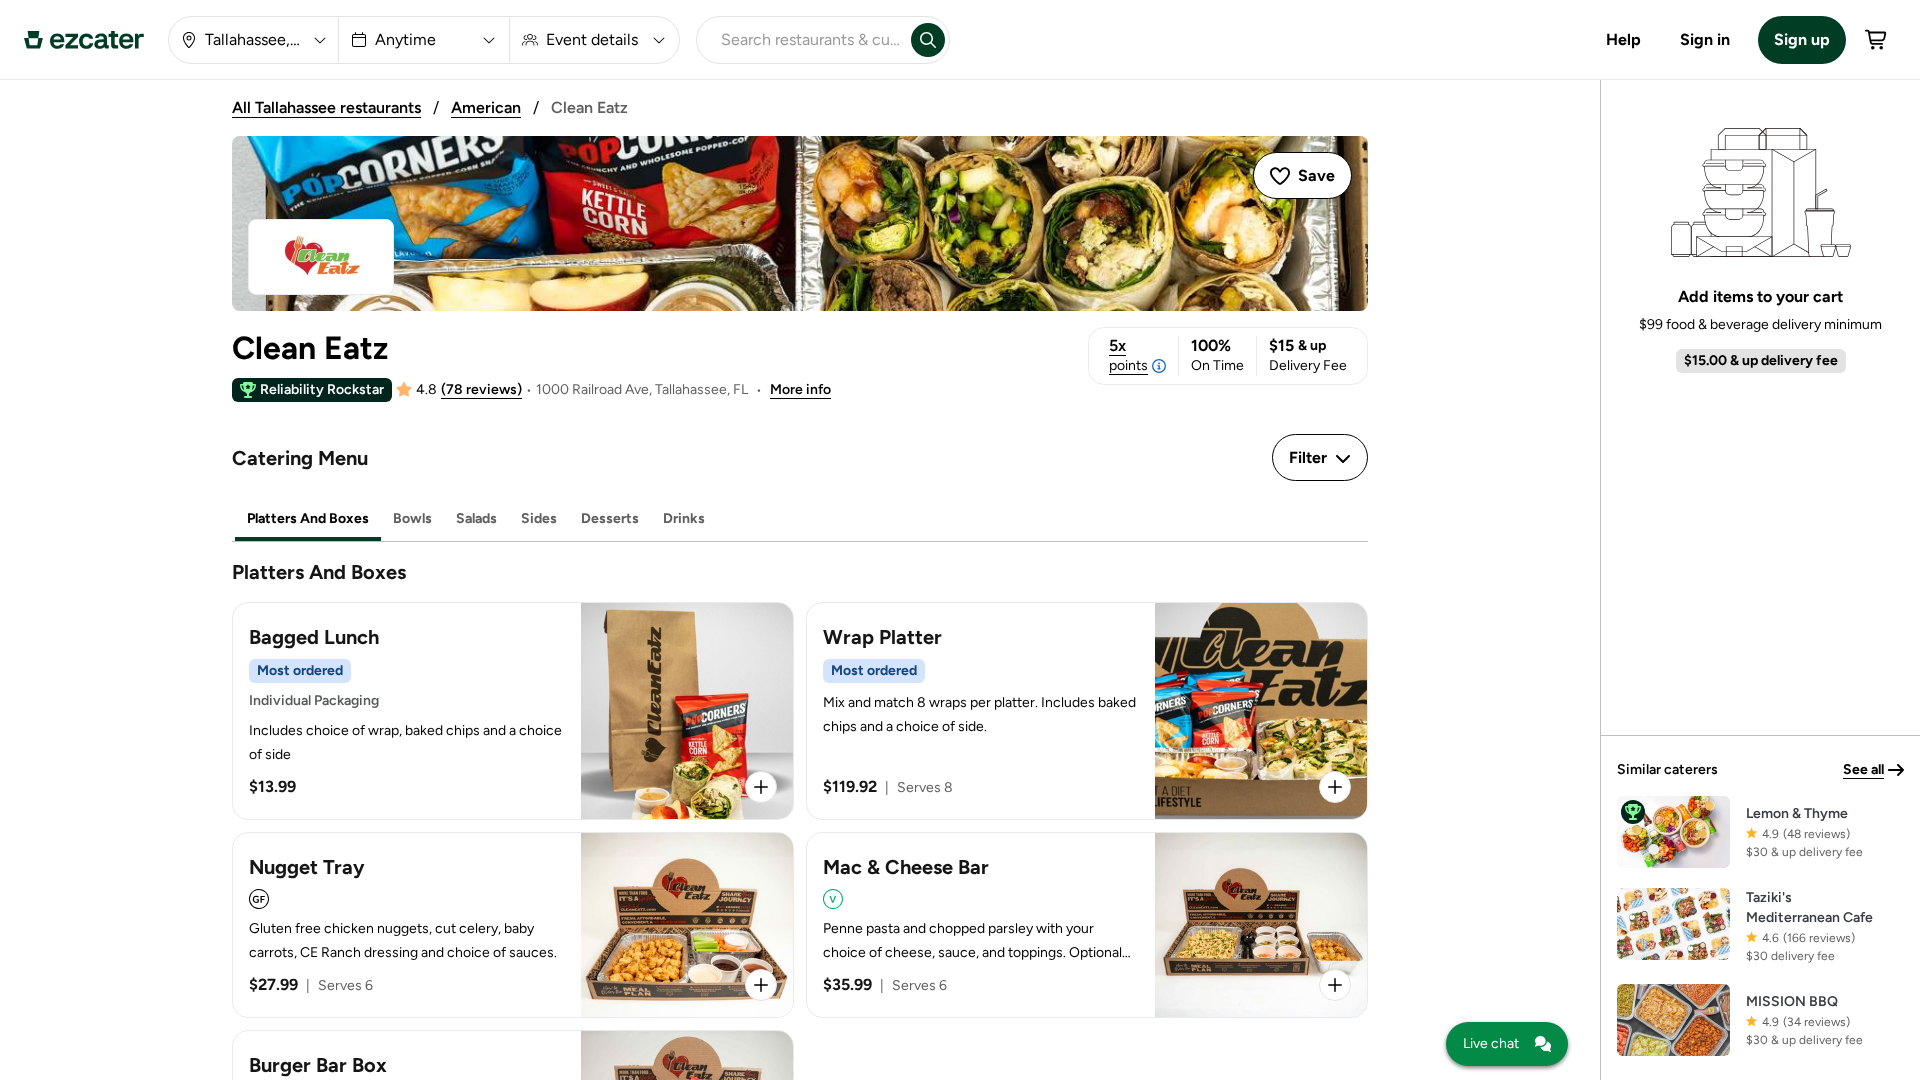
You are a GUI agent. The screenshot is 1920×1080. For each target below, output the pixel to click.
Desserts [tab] (610, 518)
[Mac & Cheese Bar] (1087, 925)
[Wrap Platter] (1087, 711)
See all (1863, 769)
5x (1128, 355)
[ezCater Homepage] (84, 40)
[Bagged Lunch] (513, 711)
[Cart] (1877, 40)
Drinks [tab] (684, 518)
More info (800, 389)
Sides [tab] (539, 518)
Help (1623, 39)
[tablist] (800, 519)
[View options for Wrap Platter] (1335, 787)
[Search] (928, 40)
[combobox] (800, 40)
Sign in (1705, 39)
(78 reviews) (481, 389)
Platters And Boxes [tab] (308, 518)
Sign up (1802, 39)
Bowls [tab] (412, 518)
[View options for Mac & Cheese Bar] (1335, 985)
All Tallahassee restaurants (326, 107)
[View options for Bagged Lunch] (761, 787)
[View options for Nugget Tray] (761, 985)
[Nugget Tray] (513, 925)
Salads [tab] (476, 518)
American (486, 107)
